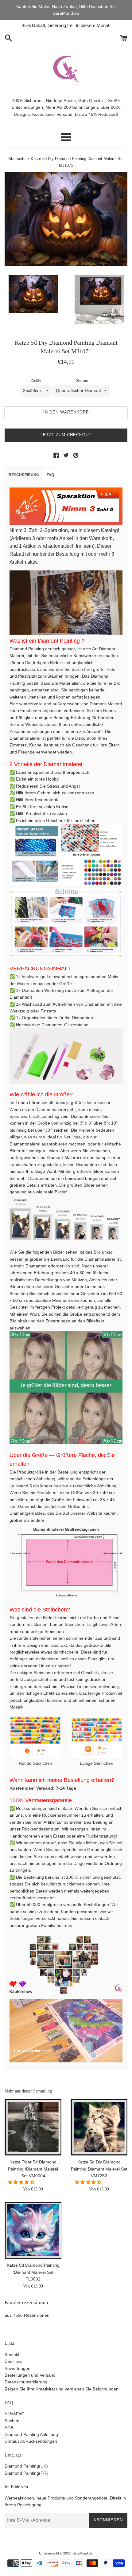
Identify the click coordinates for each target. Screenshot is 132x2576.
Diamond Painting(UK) (26, 2466)
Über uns (14, 2361)
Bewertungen (17, 2368)
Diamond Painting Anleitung (31, 2434)
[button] (22, 2182)
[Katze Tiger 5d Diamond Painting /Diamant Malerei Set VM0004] (33, 2127)
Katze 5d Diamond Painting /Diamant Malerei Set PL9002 (33, 2272)
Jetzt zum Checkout (66, 435)
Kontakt (12, 2355)
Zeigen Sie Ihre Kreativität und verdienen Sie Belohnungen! (62, 2389)
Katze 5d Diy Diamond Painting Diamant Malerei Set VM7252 (99, 2169)
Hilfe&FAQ (15, 2414)
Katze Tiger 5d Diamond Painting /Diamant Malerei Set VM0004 (33, 2169)
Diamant (82, 381)
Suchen (12, 2421)
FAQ (50, 475)
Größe (36, 381)
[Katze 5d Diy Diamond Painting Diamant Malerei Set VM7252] (99, 2127)
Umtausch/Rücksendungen (31, 2441)
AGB (9, 2428)
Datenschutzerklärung (26, 2382)
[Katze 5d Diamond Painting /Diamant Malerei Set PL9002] (33, 2230)
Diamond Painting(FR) (26, 2473)
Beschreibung (24, 475)
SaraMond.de (82, 2553)
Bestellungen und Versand (30, 2375)
